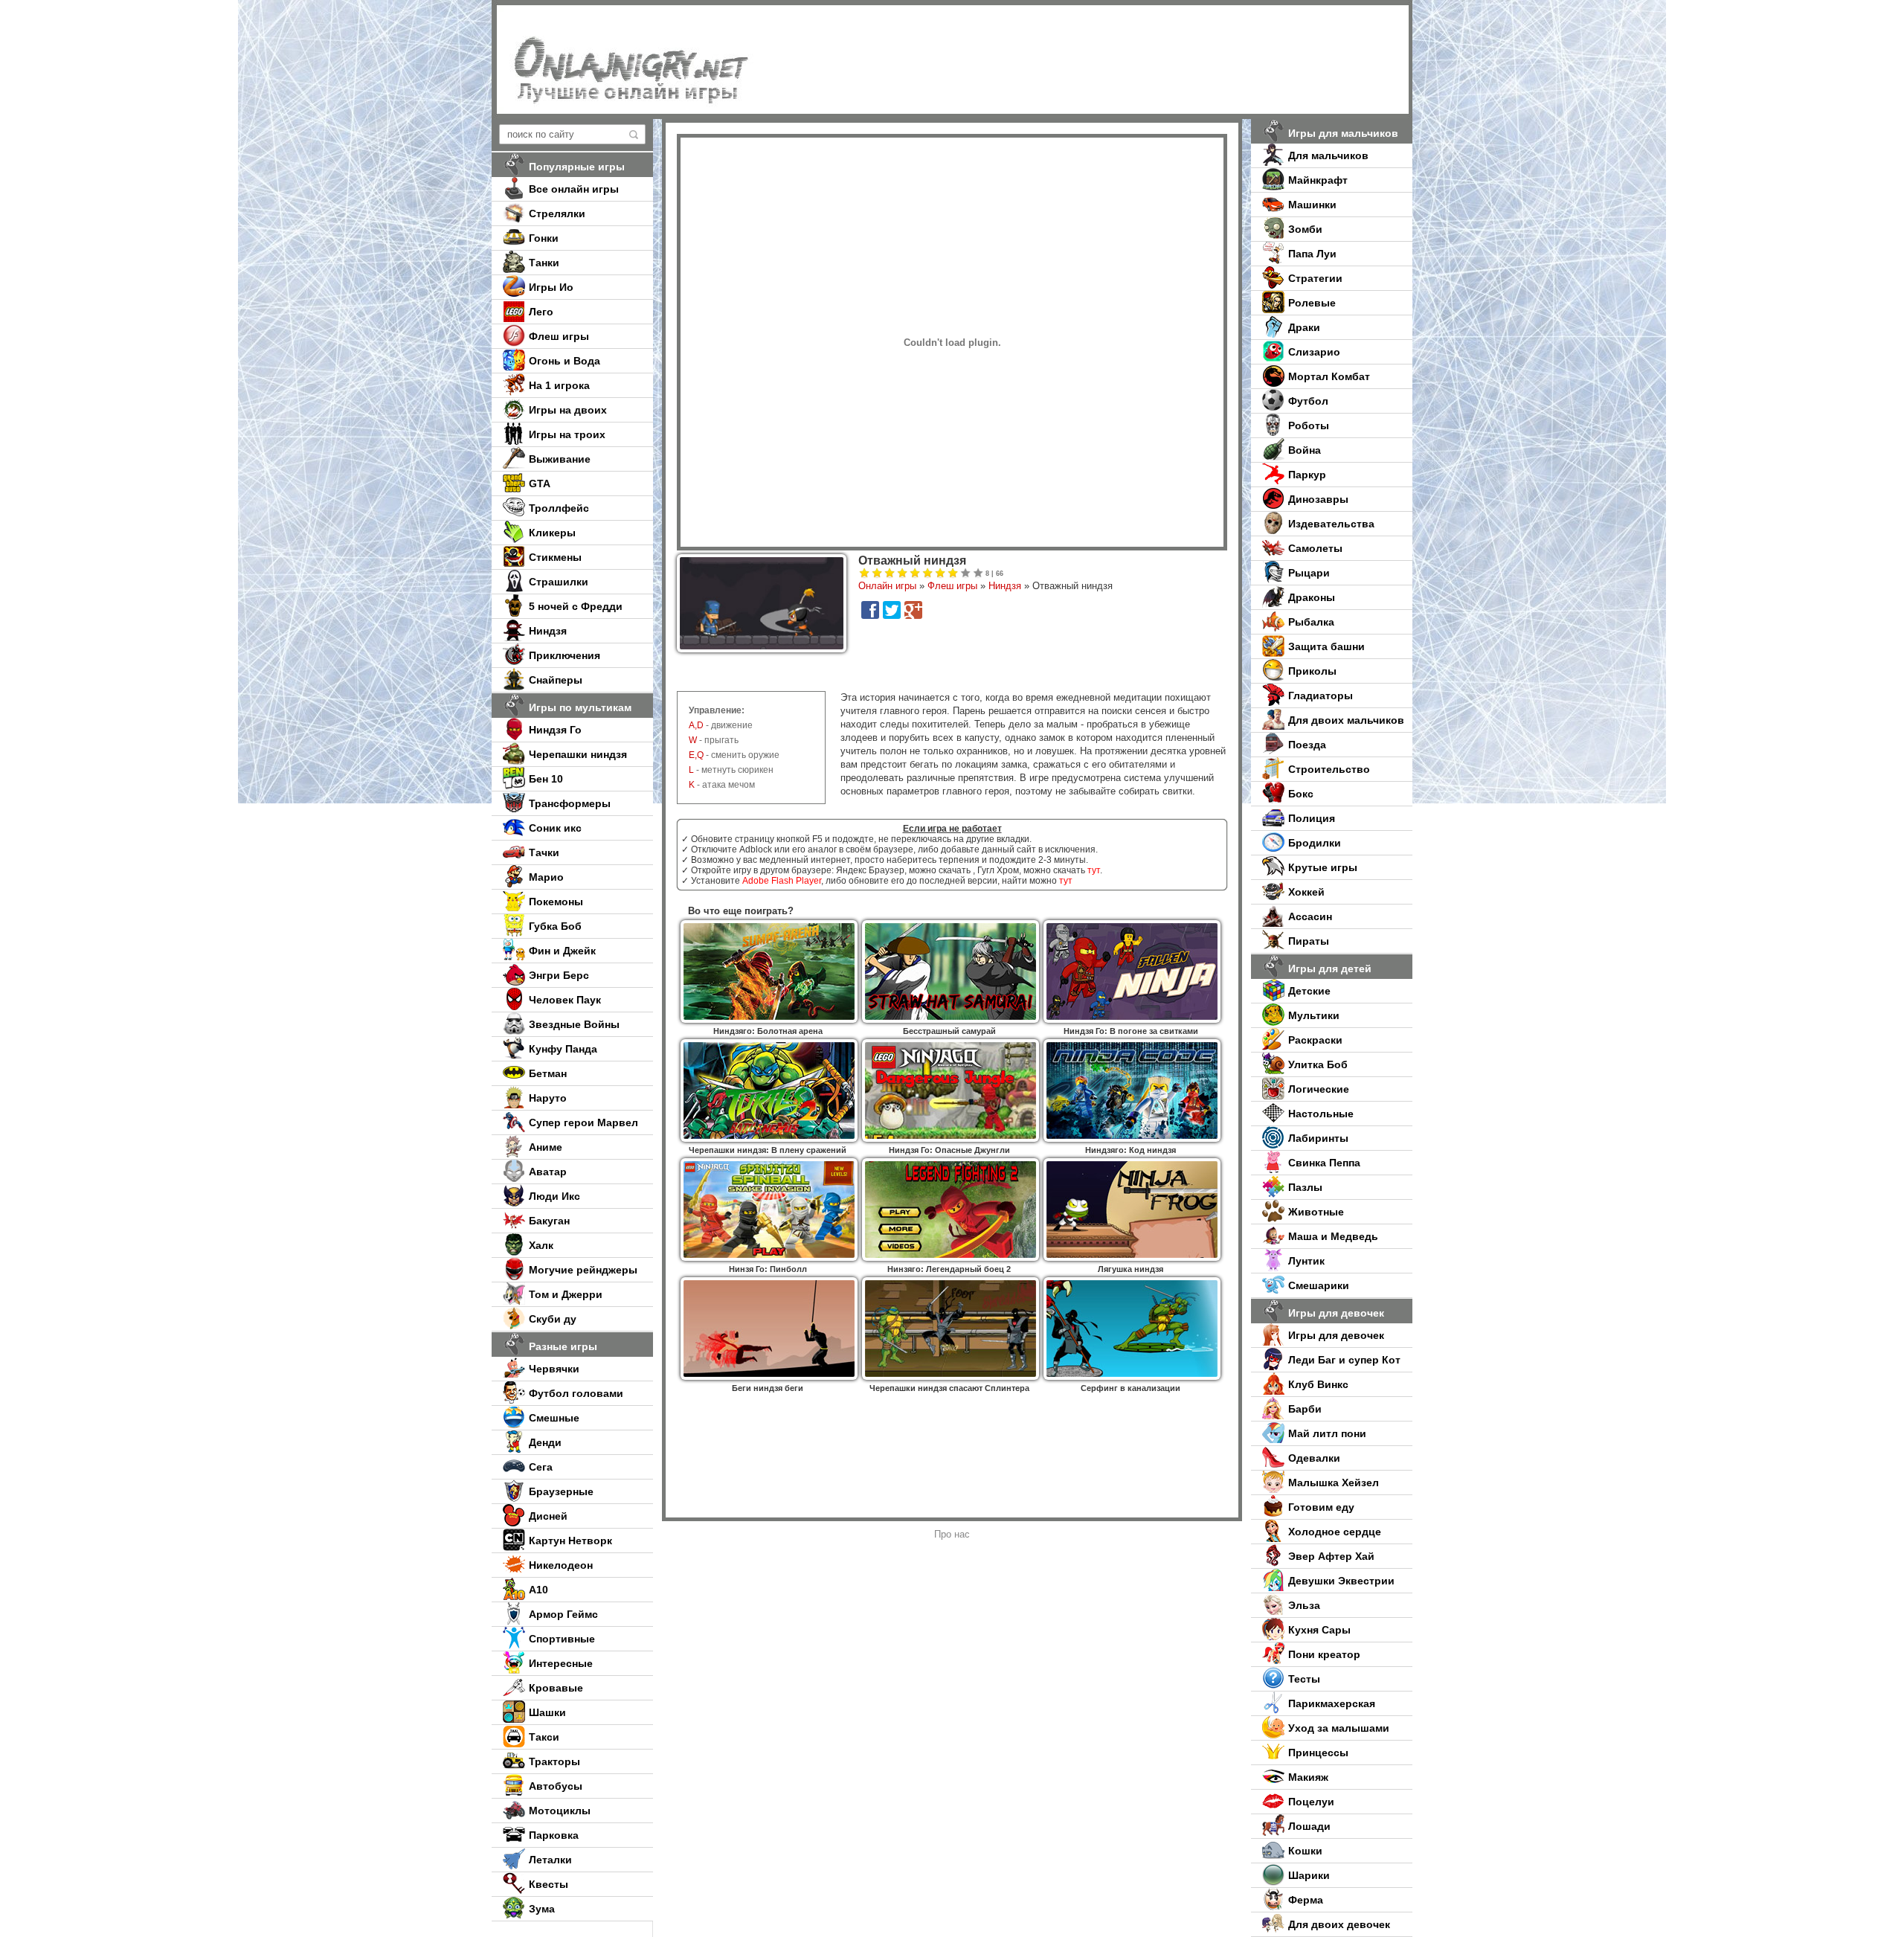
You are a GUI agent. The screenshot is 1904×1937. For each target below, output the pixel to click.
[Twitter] (892, 610)
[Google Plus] (913, 610)
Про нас (952, 1534)
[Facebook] (870, 610)
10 (978, 574)
